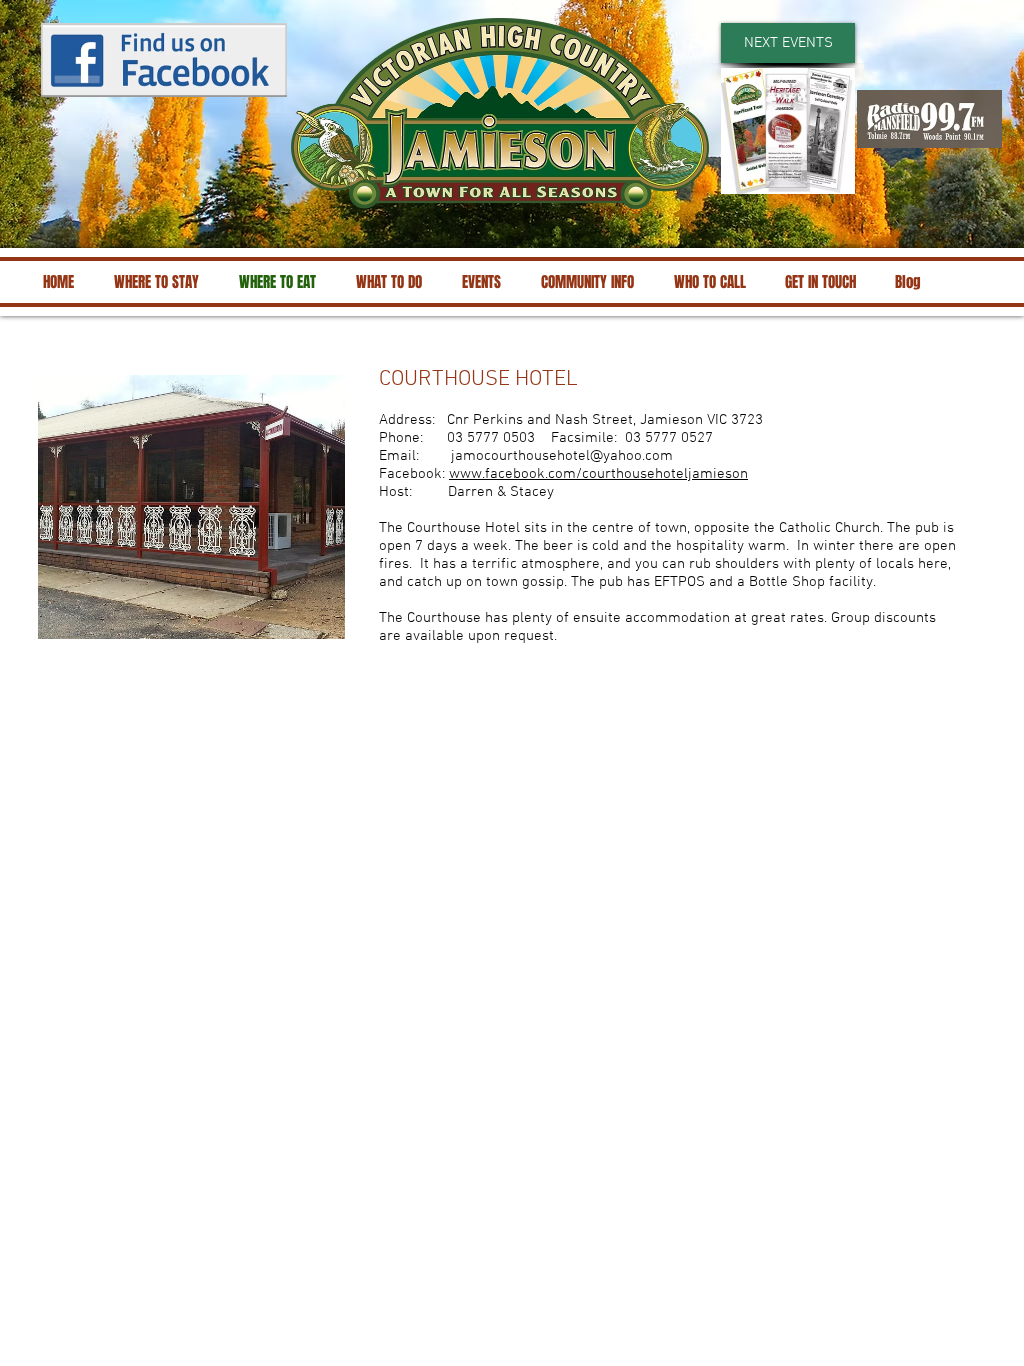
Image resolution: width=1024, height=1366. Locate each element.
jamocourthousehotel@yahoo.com (562, 456)
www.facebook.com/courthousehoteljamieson (598, 474)
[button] (788, 43)
